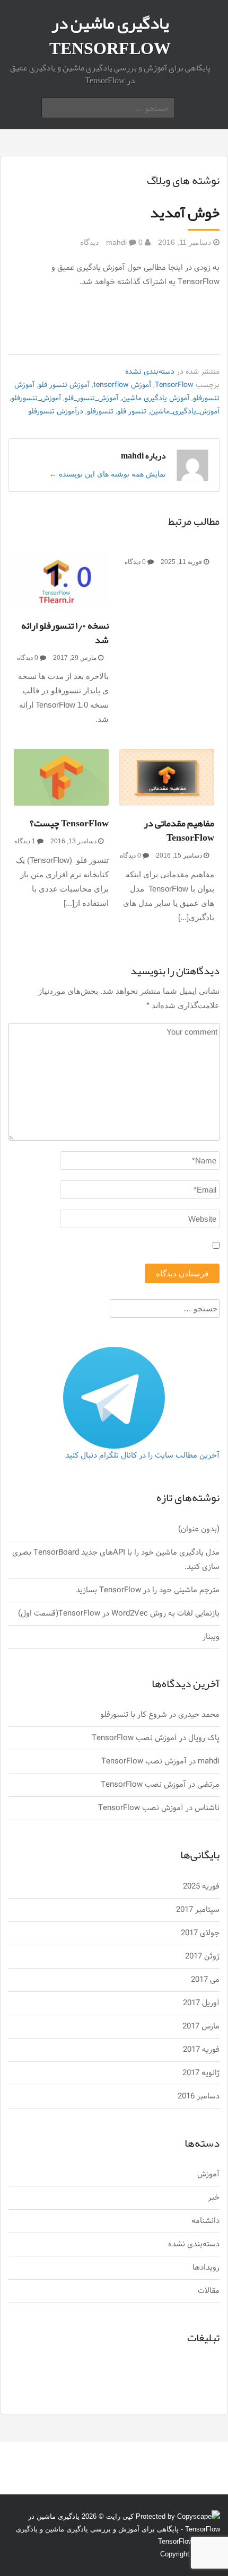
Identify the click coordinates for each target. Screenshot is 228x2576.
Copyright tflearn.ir (188, 2554)
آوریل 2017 (201, 2003)
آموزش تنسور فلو (64, 385)
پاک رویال (204, 1738)
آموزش (208, 2174)
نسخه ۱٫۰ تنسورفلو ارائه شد (65, 633)
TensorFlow (174, 385)
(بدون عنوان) (199, 1529)
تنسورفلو (100, 412)
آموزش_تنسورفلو (36, 398)
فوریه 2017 (201, 2050)
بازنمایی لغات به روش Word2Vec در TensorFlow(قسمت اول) (119, 1614)
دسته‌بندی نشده (150, 372)
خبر (214, 2198)
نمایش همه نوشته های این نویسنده (108, 474)
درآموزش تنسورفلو (56, 412)
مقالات (209, 2291)
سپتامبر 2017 (198, 1910)
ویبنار (211, 1637)
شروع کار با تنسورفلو (134, 1715)
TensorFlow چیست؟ (69, 823)
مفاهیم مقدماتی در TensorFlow (179, 830)
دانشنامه (205, 2221)
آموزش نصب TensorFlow (134, 1738)
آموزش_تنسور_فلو (91, 398)
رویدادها (206, 2268)
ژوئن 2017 (202, 1957)
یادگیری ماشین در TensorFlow (110, 36)
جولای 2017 (200, 1933)
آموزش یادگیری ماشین (156, 398)
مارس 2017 (201, 2027)
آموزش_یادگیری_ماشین (185, 412)
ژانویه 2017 (201, 2073)
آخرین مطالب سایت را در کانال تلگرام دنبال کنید (142, 1456)
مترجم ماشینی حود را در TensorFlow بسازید (148, 1590)
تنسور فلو (132, 412)
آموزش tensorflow (122, 385)
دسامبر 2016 (199, 2097)
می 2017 (205, 1980)
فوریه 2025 (201, 1887)
